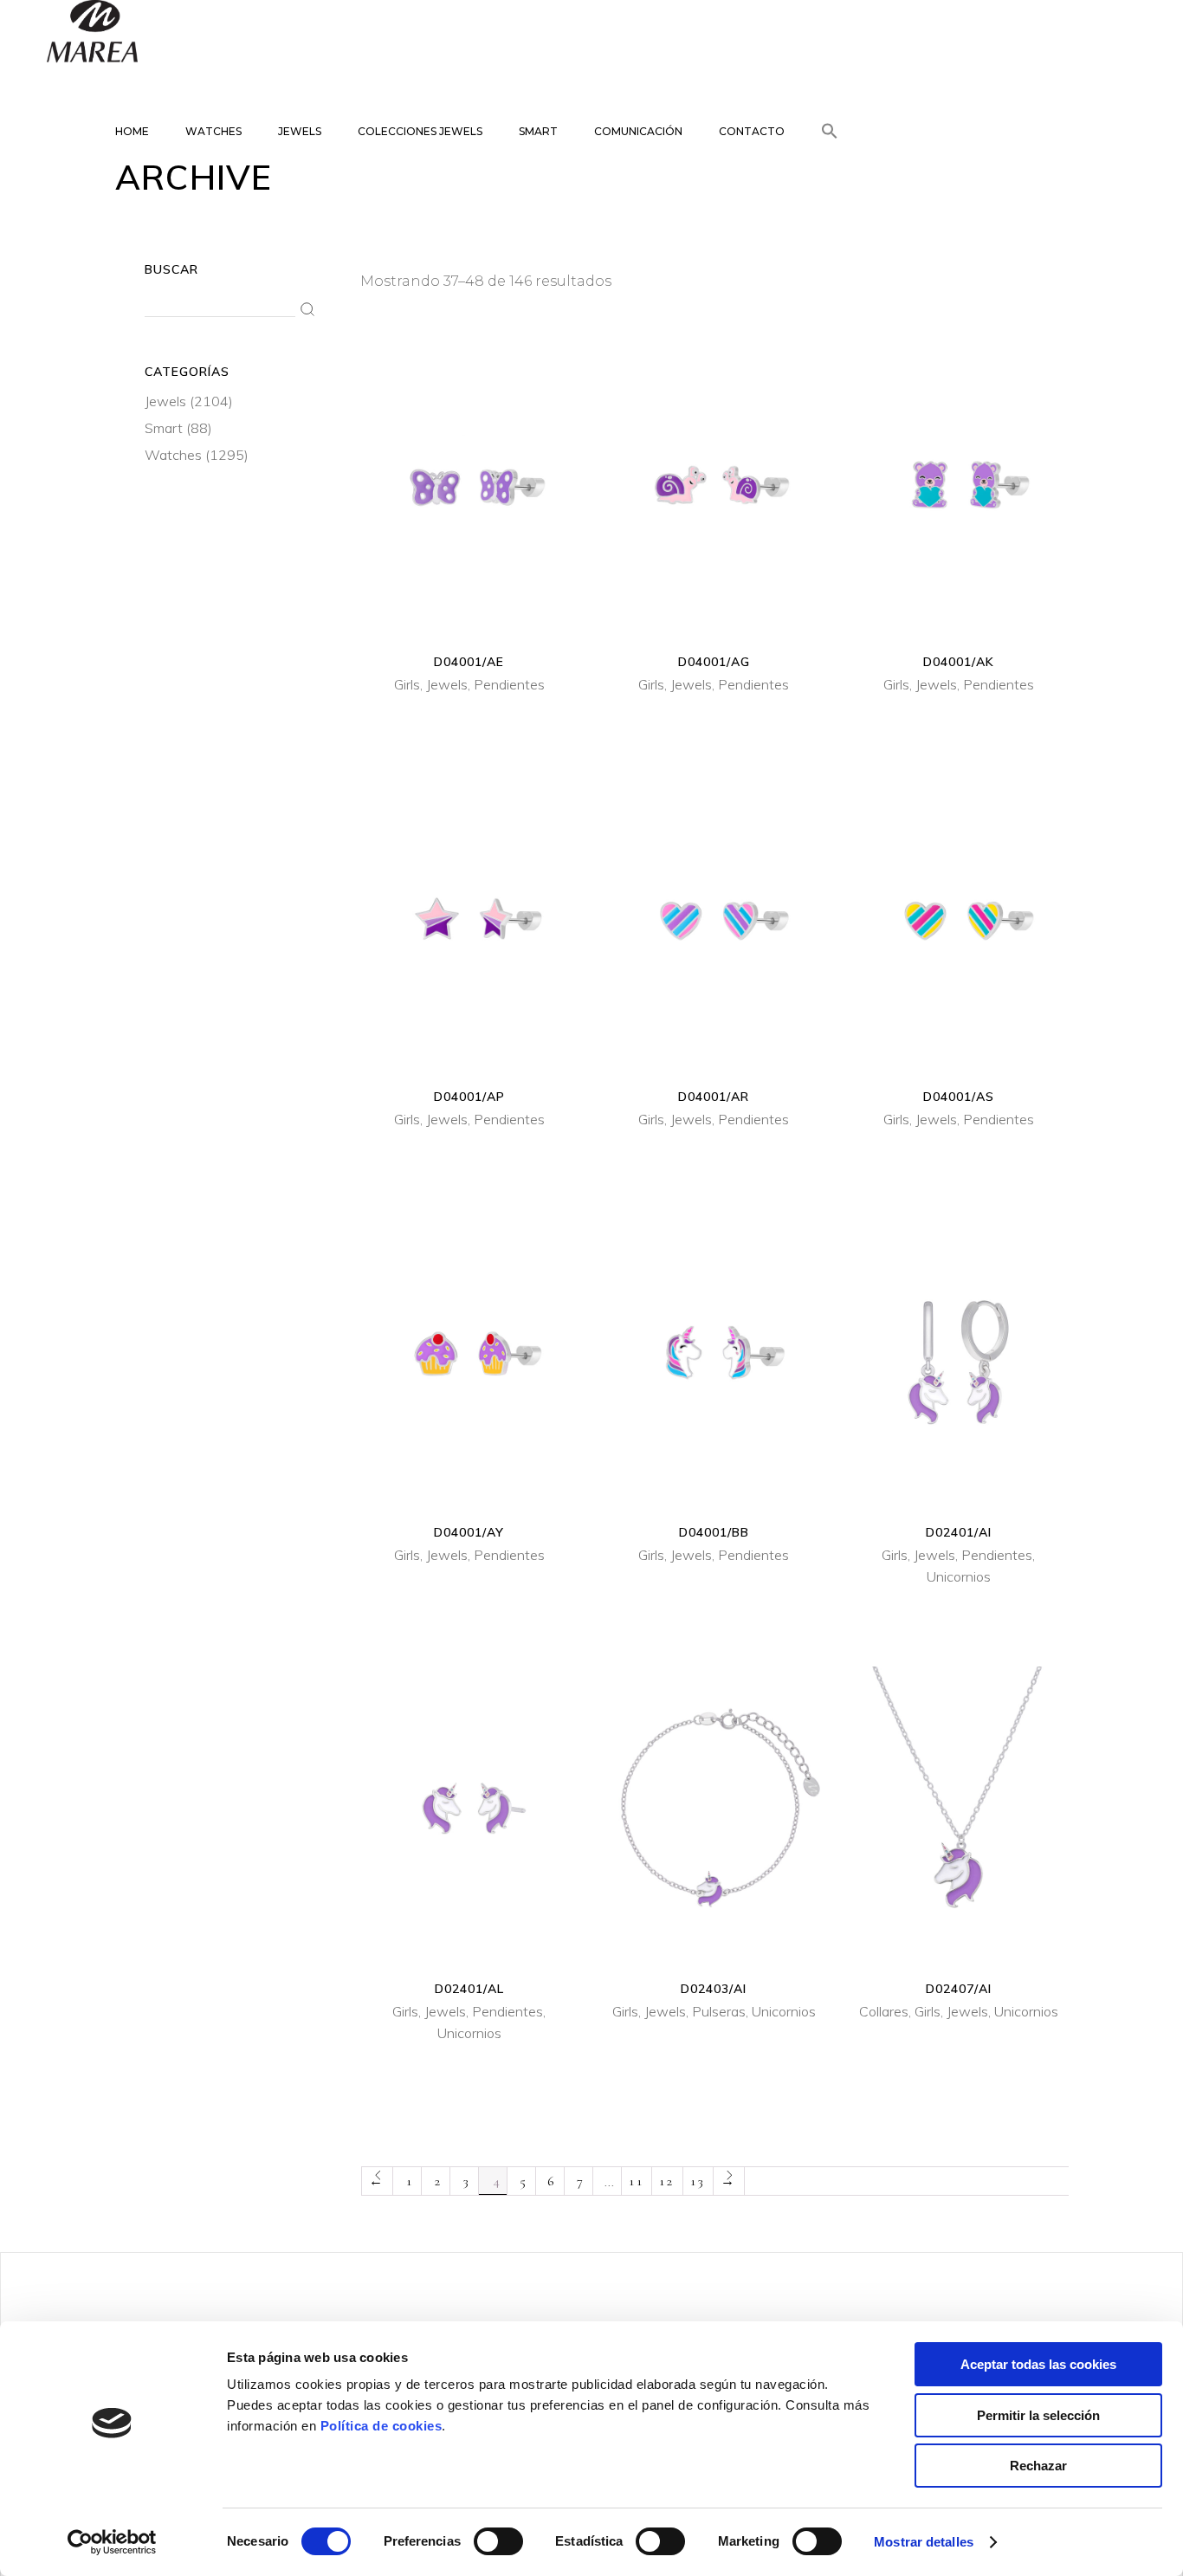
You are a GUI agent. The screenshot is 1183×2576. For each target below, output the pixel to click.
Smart (164, 428)
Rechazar (1038, 2466)
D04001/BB (714, 1532)
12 (667, 2181)
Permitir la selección (1038, 2415)
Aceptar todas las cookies (1038, 2364)
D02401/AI (959, 1532)
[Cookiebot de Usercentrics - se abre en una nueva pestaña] (112, 2542)
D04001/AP (469, 1097)
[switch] (498, 2541)
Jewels (447, 684)
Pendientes (509, 684)
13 (698, 2181)
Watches (173, 455)
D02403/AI (714, 1989)
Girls (407, 684)
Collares (884, 2011)
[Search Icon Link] (830, 117)
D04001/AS (959, 1097)
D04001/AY (469, 1532)
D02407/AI (959, 1989)
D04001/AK (959, 662)
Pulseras (719, 2011)
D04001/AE (469, 662)
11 (637, 2181)
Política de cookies (381, 2426)
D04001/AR (714, 1097)
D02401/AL (469, 1989)
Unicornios (959, 1576)
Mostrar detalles (924, 2542)
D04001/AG (714, 662)
